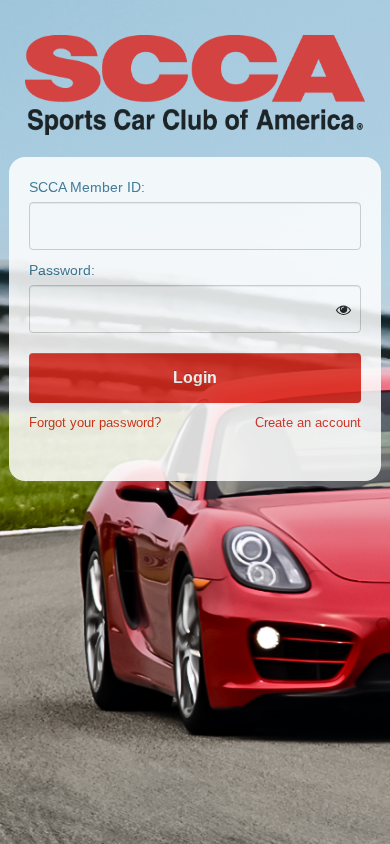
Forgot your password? (95, 422)
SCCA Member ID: (87, 187)
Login (195, 377)
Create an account (308, 422)
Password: (62, 270)
